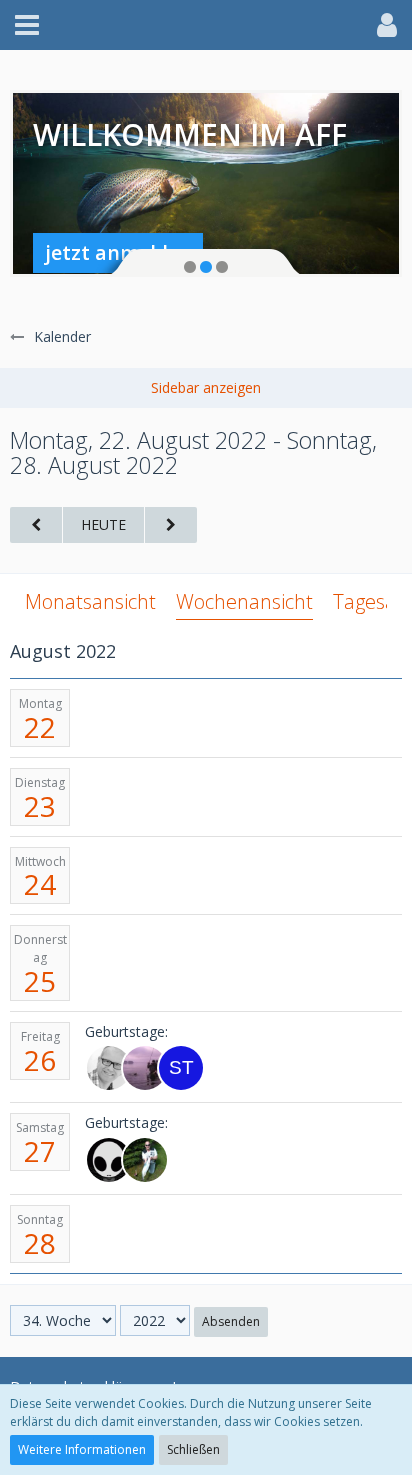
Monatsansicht (90, 601)
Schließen (193, 1449)
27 (40, 1151)
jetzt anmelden (118, 252)
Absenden (231, 1321)
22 (40, 727)
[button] (27, 25)
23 (40, 806)
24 (40, 884)
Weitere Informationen (82, 1449)
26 (40, 1060)
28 (40, 1243)
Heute (103, 524)
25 (40, 981)
